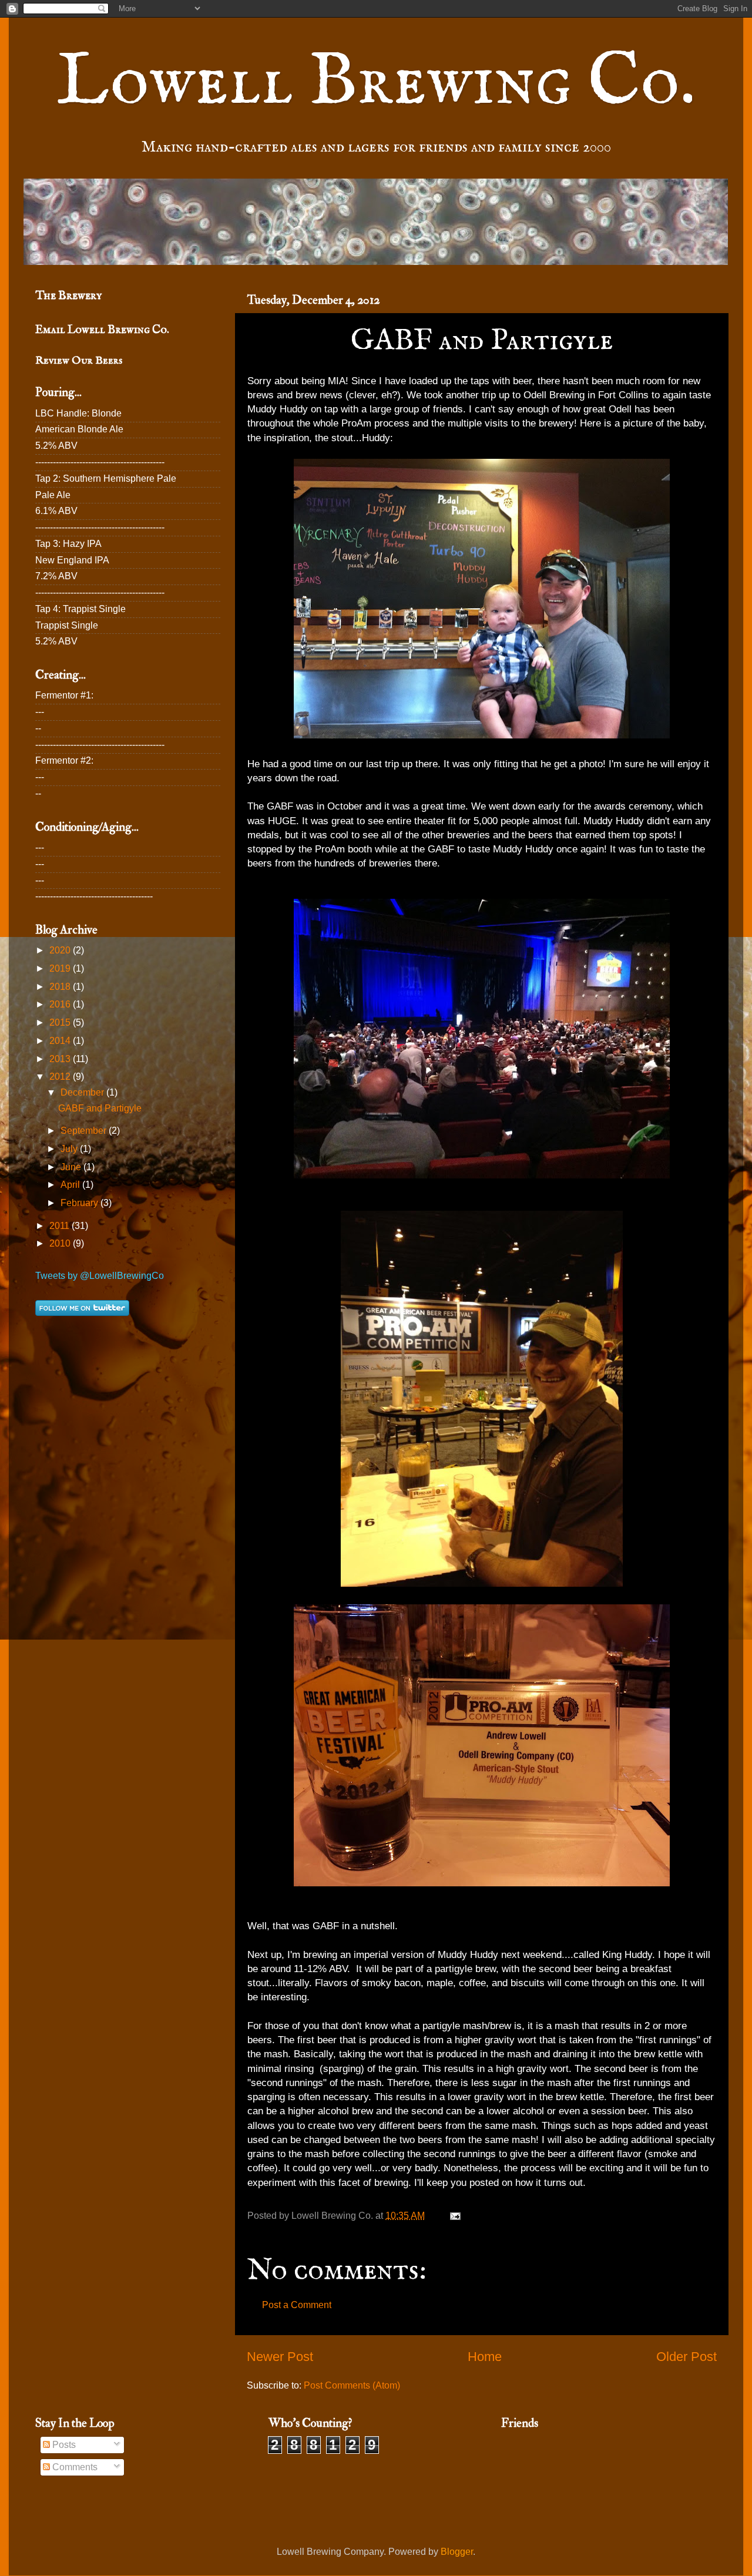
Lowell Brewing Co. (376, 83)
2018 (61, 987)
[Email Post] (455, 2216)
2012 (61, 1077)
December (83, 1092)
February (80, 1203)
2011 (61, 1226)
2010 (61, 1243)
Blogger (457, 2552)
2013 (61, 1059)
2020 (61, 950)
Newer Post (280, 2357)
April (71, 1185)
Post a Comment (297, 2305)
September (85, 1131)
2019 (61, 968)
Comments (74, 2467)
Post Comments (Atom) (352, 2385)
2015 (61, 1022)
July (70, 1149)
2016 (61, 1004)
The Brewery (68, 295)
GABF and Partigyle (100, 1108)
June (72, 1167)
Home (485, 2357)
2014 (61, 1041)
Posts (63, 2445)
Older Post (686, 2357)
